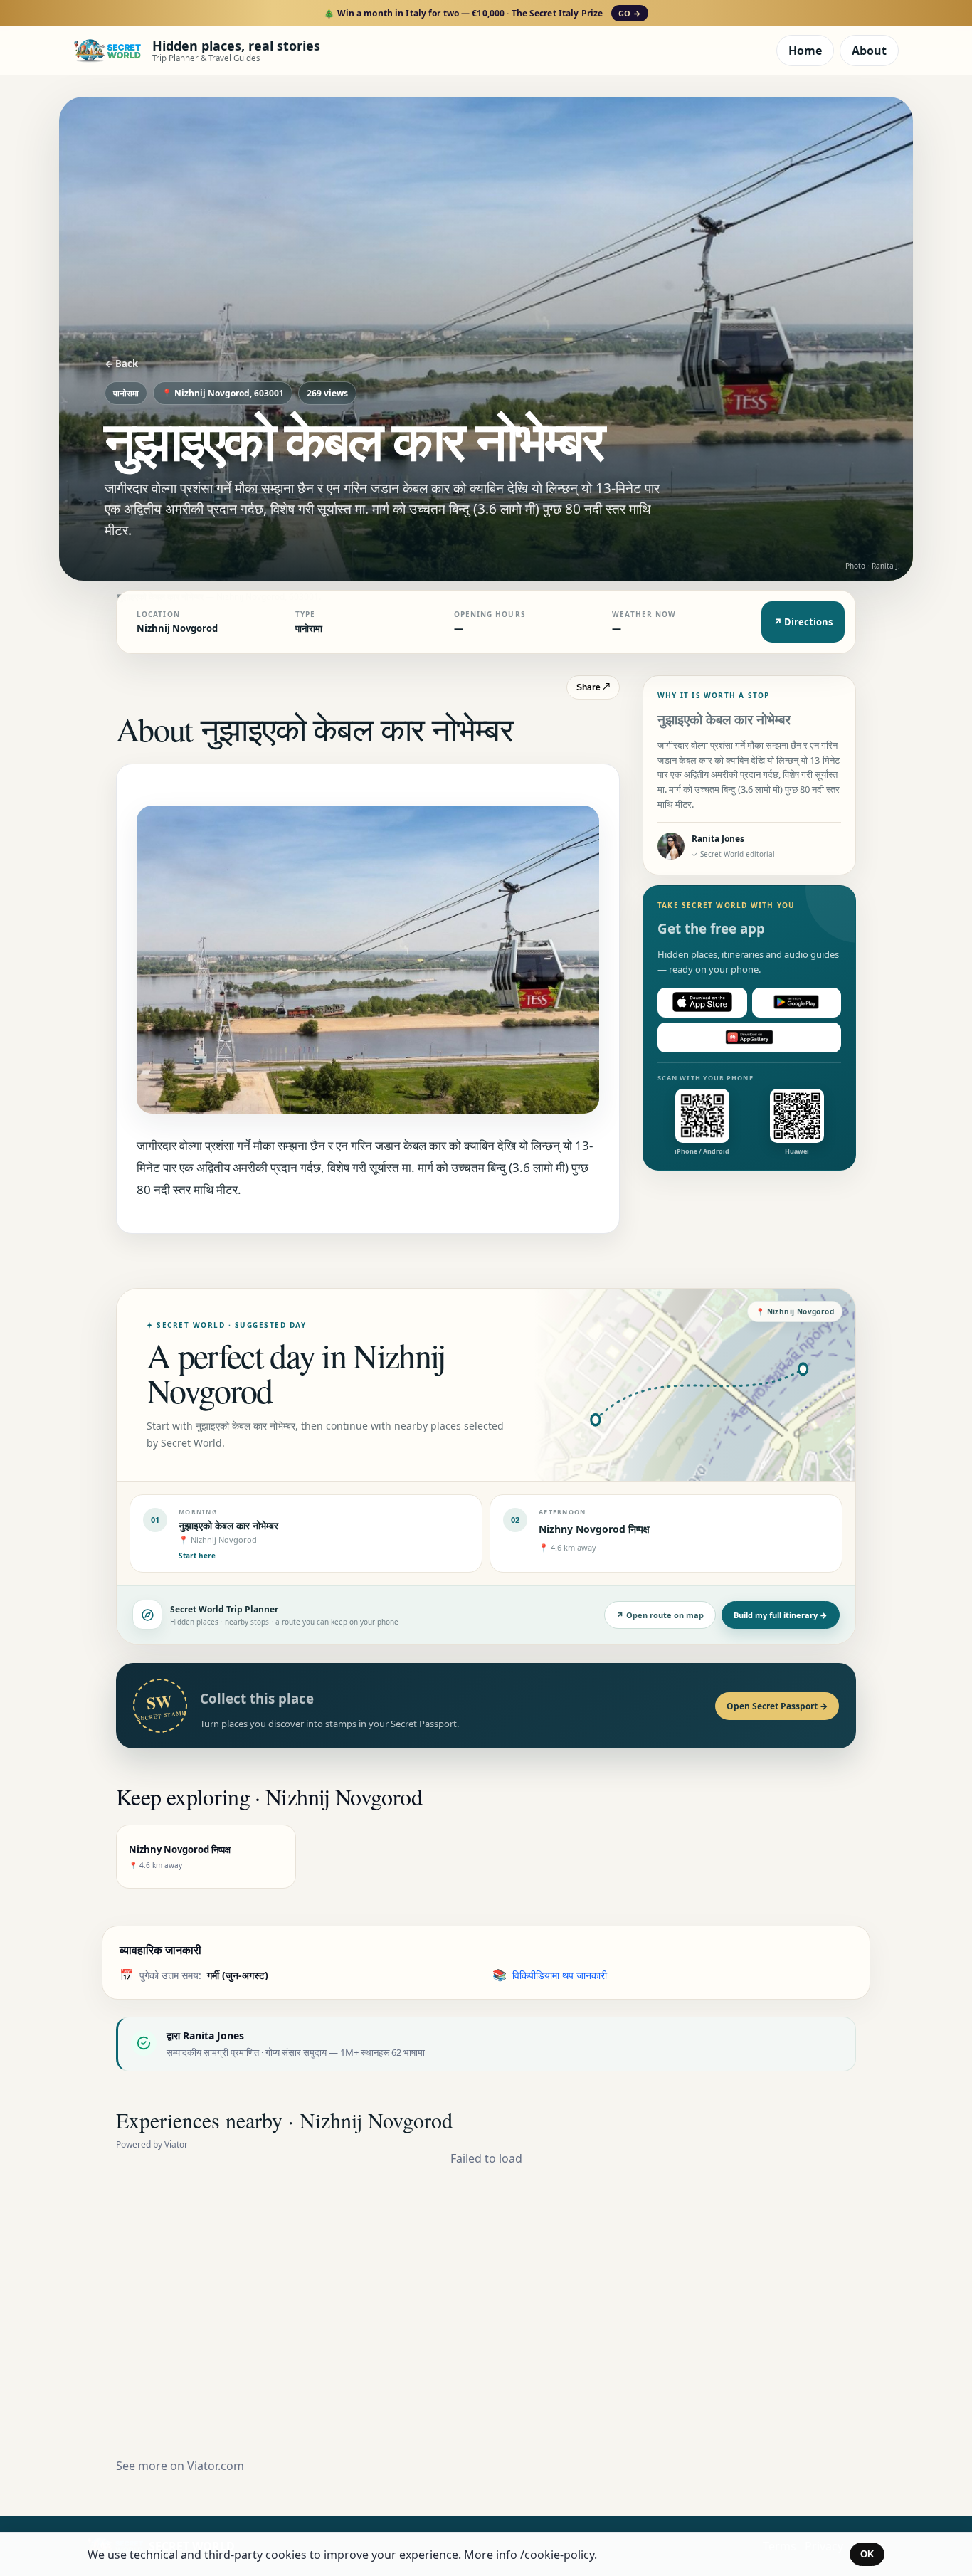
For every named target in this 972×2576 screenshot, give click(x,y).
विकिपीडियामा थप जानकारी (560, 1975)
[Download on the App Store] (702, 1002)
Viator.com (216, 2466)
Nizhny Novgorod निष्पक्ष (594, 1529)
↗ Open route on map (660, 1615)
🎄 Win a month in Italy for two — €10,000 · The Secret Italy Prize (482, 13)
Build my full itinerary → (781, 1615)
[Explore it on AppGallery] (749, 1037)
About (869, 51)
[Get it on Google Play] (797, 1002)
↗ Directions (803, 622)
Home (805, 51)
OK (867, 2554)
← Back (121, 364)
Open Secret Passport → (777, 1706)
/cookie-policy (557, 2555)
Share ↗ (593, 687)
